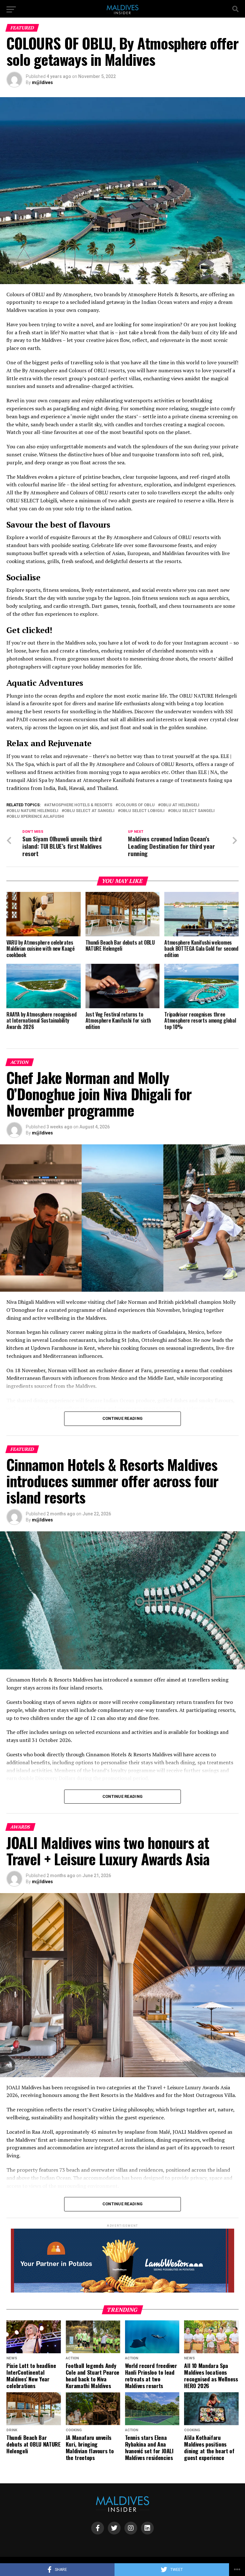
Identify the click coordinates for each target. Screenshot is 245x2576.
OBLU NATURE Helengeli (34, 811)
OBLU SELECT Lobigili (142, 811)
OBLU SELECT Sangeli (193, 811)
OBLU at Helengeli (180, 805)
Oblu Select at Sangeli (89, 811)
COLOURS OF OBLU (136, 805)
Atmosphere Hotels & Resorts (79, 805)
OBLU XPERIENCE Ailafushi (37, 817)
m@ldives (42, 82)
